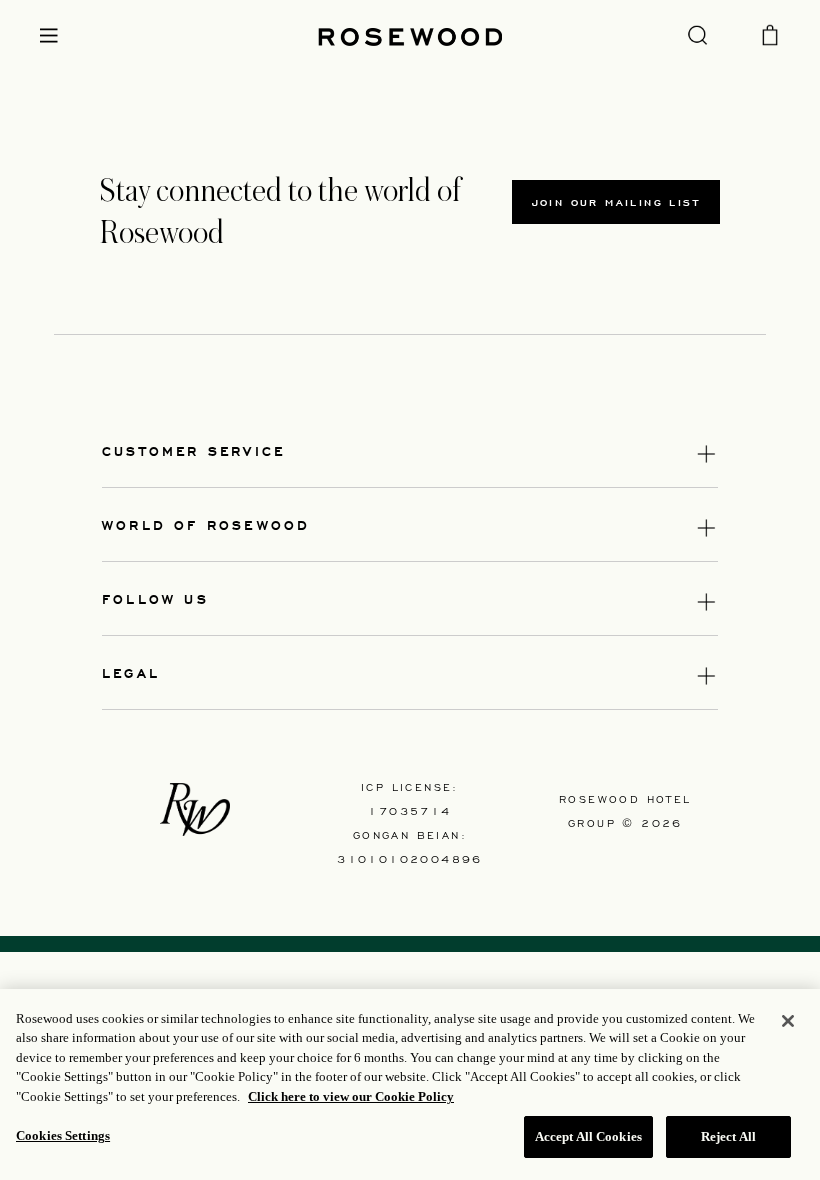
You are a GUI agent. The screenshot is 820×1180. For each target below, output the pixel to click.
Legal (131, 672)
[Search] (697, 34)
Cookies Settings (63, 1135)
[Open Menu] (49, 35)
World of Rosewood (206, 524)
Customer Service (193, 450)
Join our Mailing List (616, 202)
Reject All (728, 1136)
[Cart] (770, 33)
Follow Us (155, 598)
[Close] (788, 1021)
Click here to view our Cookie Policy (351, 1096)
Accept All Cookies (588, 1136)
